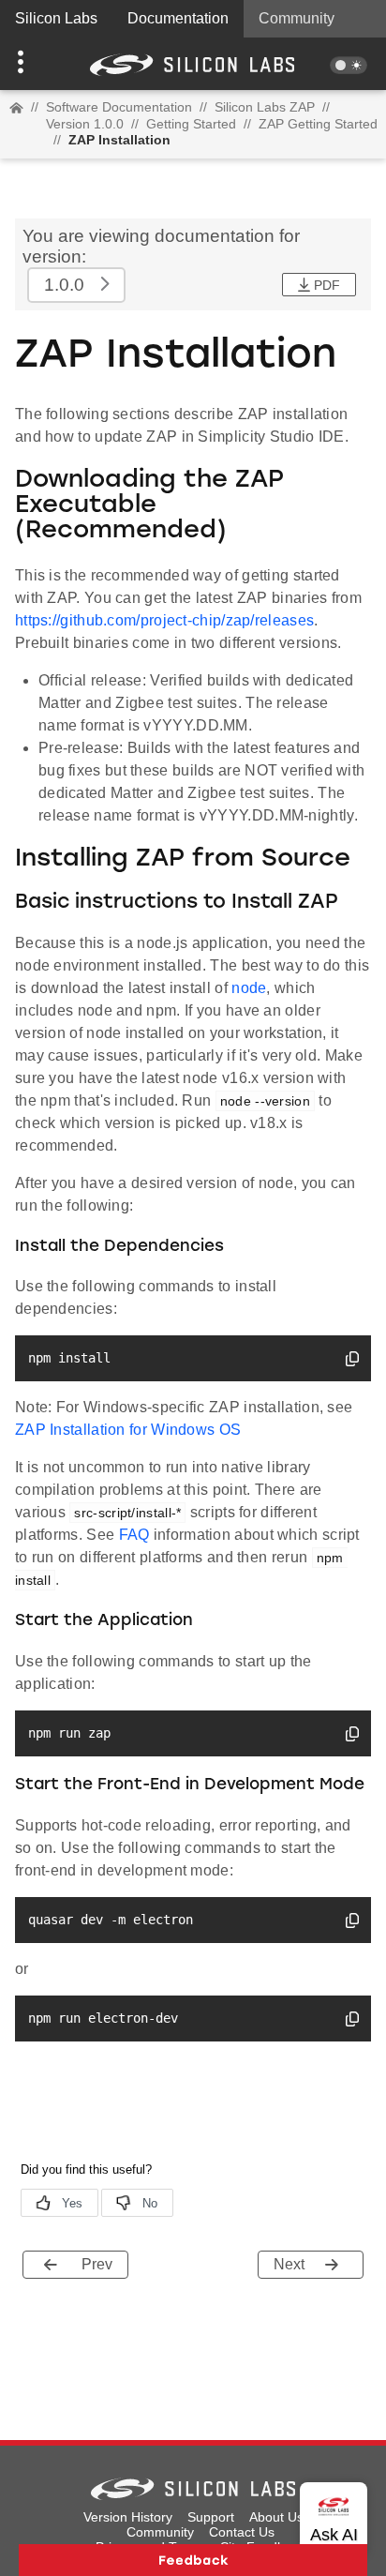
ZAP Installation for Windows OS (128, 1430)
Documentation (178, 18)
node (249, 988)
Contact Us (242, 2532)
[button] (29, 64)
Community (297, 18)
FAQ (134, 1535)
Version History (128, 2517)
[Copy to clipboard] (352, 1362)
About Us (276, 2517)
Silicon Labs (56, 18)
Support (211, 2517)
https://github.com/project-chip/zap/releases (164, 620)
